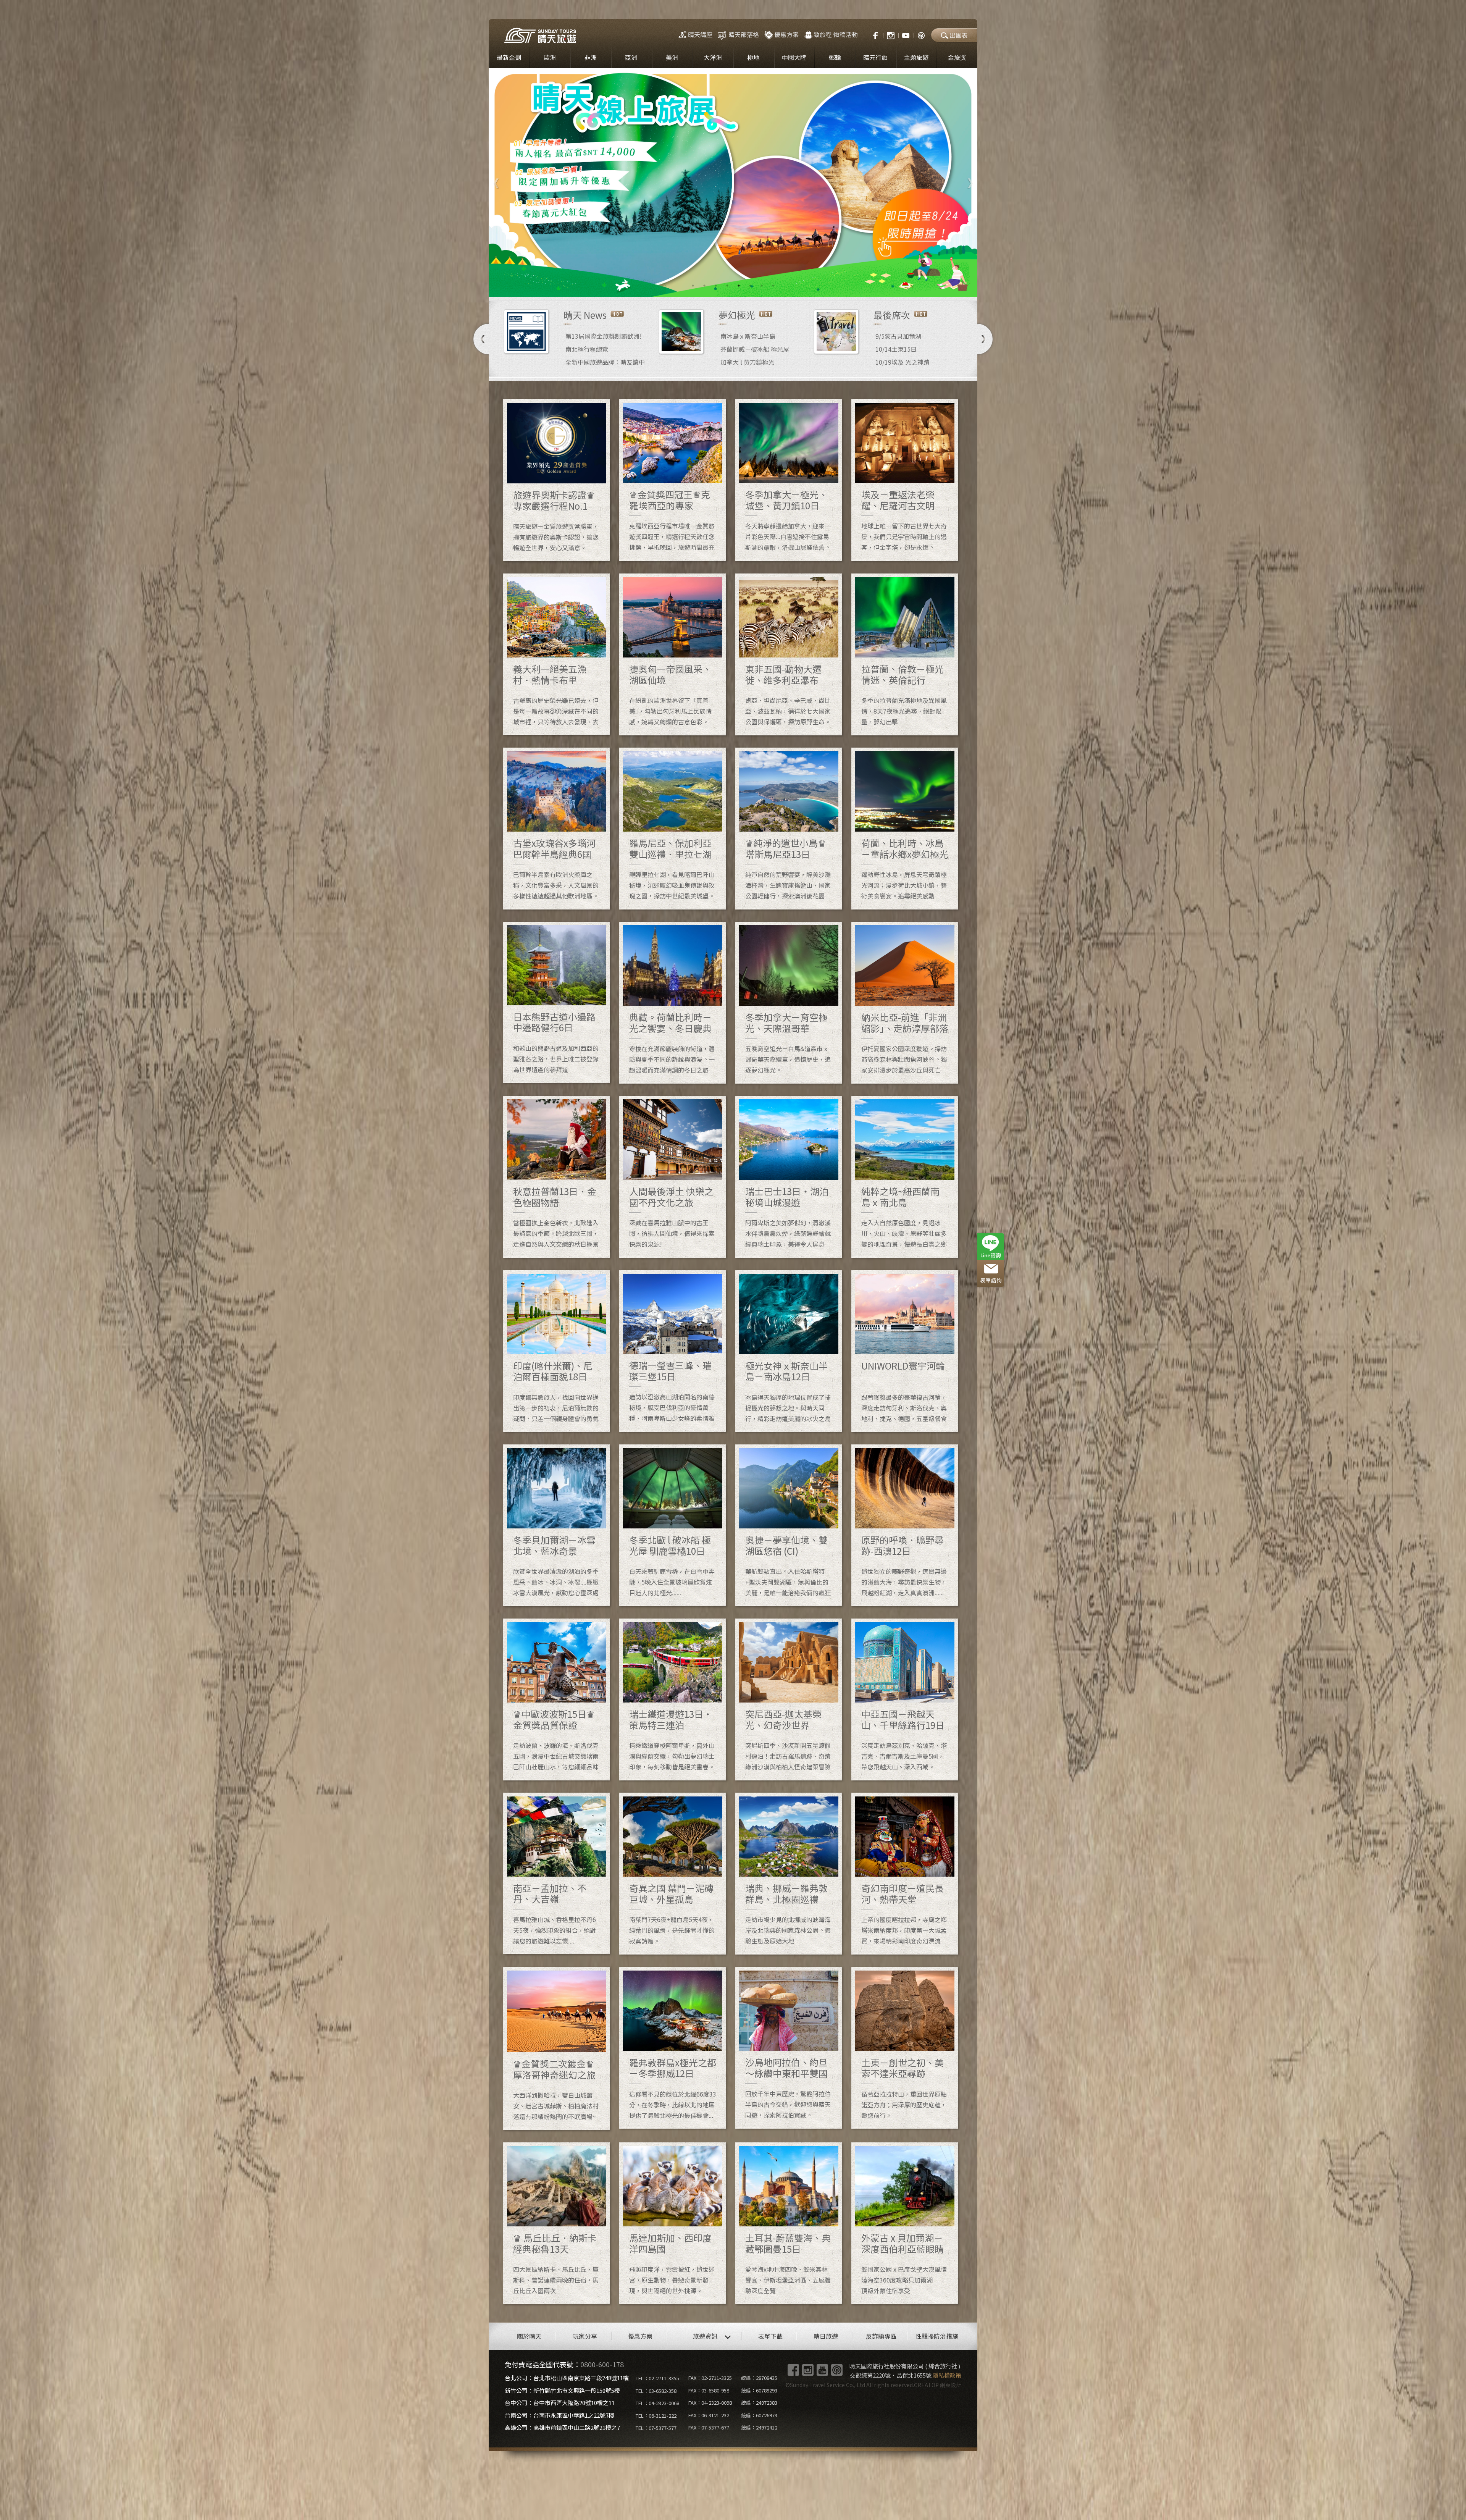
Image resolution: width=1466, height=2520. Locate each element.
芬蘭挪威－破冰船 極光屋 (755, 349)
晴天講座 (700, 34)
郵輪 (835, 57)
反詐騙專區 (881, 2336)
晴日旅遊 (826, 2336)
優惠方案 (786, 34)
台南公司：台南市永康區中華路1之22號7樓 (559, 2415)
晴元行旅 (875, 57)
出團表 (959, 35)
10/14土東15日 (896, 349)
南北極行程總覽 (587, 349)
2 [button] (704, 286)
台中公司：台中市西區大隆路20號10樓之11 (560, 2403)
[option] (733, 183)
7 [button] (762, 286)
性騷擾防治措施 (937, 2336)
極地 (753, 57)
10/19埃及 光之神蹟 (903, 362)
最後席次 (892, 315)
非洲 (591, 57)
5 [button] (739, 286)
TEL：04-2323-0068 (657, 2403)
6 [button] (750, 286)
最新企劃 (509, 57)
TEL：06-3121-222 (656, 2416)
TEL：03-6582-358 (656, 2391)
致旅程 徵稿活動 (836, 34)
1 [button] (693, 286)
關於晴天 (529, 2336)
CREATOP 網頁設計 (938, 2385)
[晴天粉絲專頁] (872, 34)
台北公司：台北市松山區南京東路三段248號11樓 (567, 2378)
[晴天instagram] (891, 34)
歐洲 (550, 57)
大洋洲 (713, 57)
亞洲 (631, 57)
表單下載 (770, 2336)
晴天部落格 (744, 34)
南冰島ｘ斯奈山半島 (748, 336)
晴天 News (585, 315)
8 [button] (773, 286)
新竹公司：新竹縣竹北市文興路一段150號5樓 (562, 2390)
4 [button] (727, 286)
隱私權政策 (947, 2375)
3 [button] (716, 286)
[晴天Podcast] (921, 34)
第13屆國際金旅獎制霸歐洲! (604, 336)
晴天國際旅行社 (540, 35)
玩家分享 (585, 2336)
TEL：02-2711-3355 (657, 2378)
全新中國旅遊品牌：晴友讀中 (605, 362)
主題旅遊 (916, 57)
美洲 (672, 57)
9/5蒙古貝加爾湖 (898, 336)
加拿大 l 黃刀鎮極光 (747, 362)
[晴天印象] (906, 34)
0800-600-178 (602, 2364)
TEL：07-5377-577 (656, 2428)
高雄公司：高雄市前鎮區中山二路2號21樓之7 (562, 2427)
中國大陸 (794, 57)
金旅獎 (957, 57)
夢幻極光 (737, 315)
